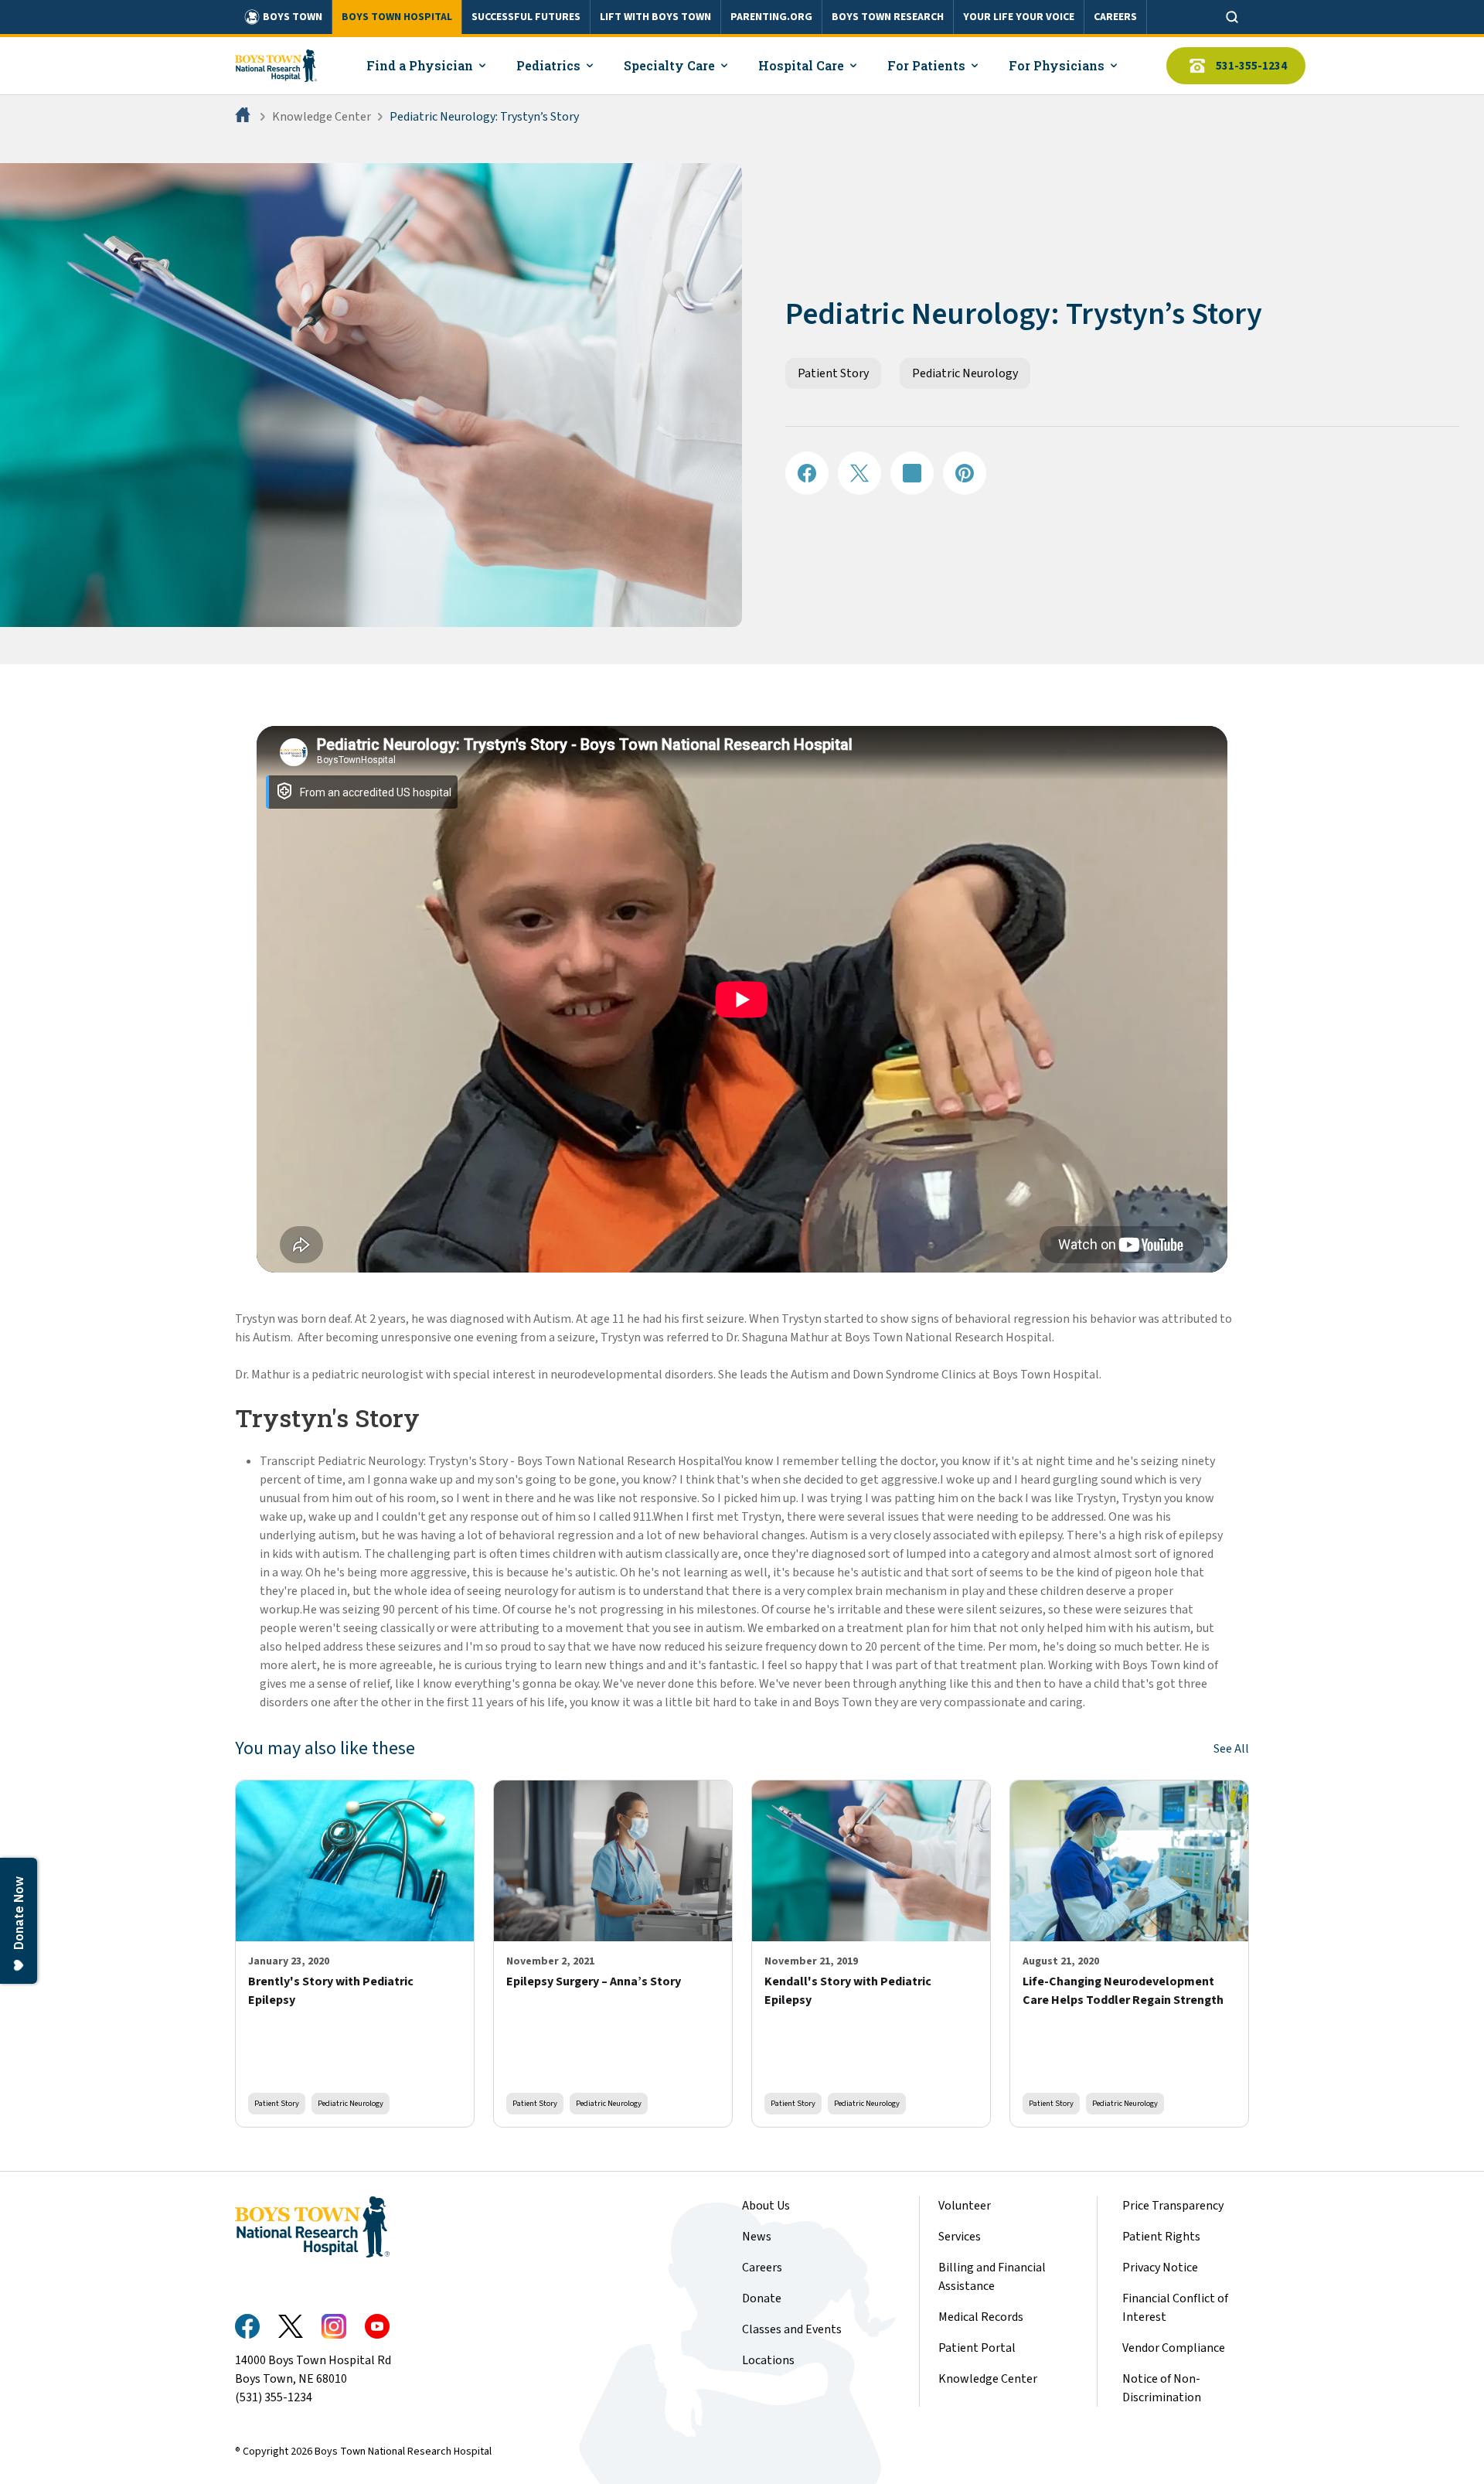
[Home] (244, 117)
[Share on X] (859, 473)
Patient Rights (1161, 2237)
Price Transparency (1173, 2206)
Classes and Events (792, 2329)
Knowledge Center (322, 117)
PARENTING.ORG (771, 17)
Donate (762, 2298)
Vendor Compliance (1174, 2348)
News (757, 2237)
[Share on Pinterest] (965, 473)
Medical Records (981, 2317)
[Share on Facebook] (807, 473)
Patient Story (833, 373)
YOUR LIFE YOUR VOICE (1019, 17)
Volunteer (965, 2206)
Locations (768, 2360)
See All (1231, 1749)
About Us (766, 2206)
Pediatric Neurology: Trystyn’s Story (484, 117)
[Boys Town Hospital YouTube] (377, 2326)
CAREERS (1115, 17)
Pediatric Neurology (965, 373)
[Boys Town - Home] (276, 66)
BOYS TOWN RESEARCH (888, 17)
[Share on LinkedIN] (912, 473)
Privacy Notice (1160, 2268)
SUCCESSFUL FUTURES (526, 17)
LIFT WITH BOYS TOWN (655, 17)
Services (960, 2237)
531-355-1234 (1251, 66)
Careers (762, 2268)
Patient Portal (977, 2348)
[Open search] (1232, 17)
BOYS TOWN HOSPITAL (397, 17)
